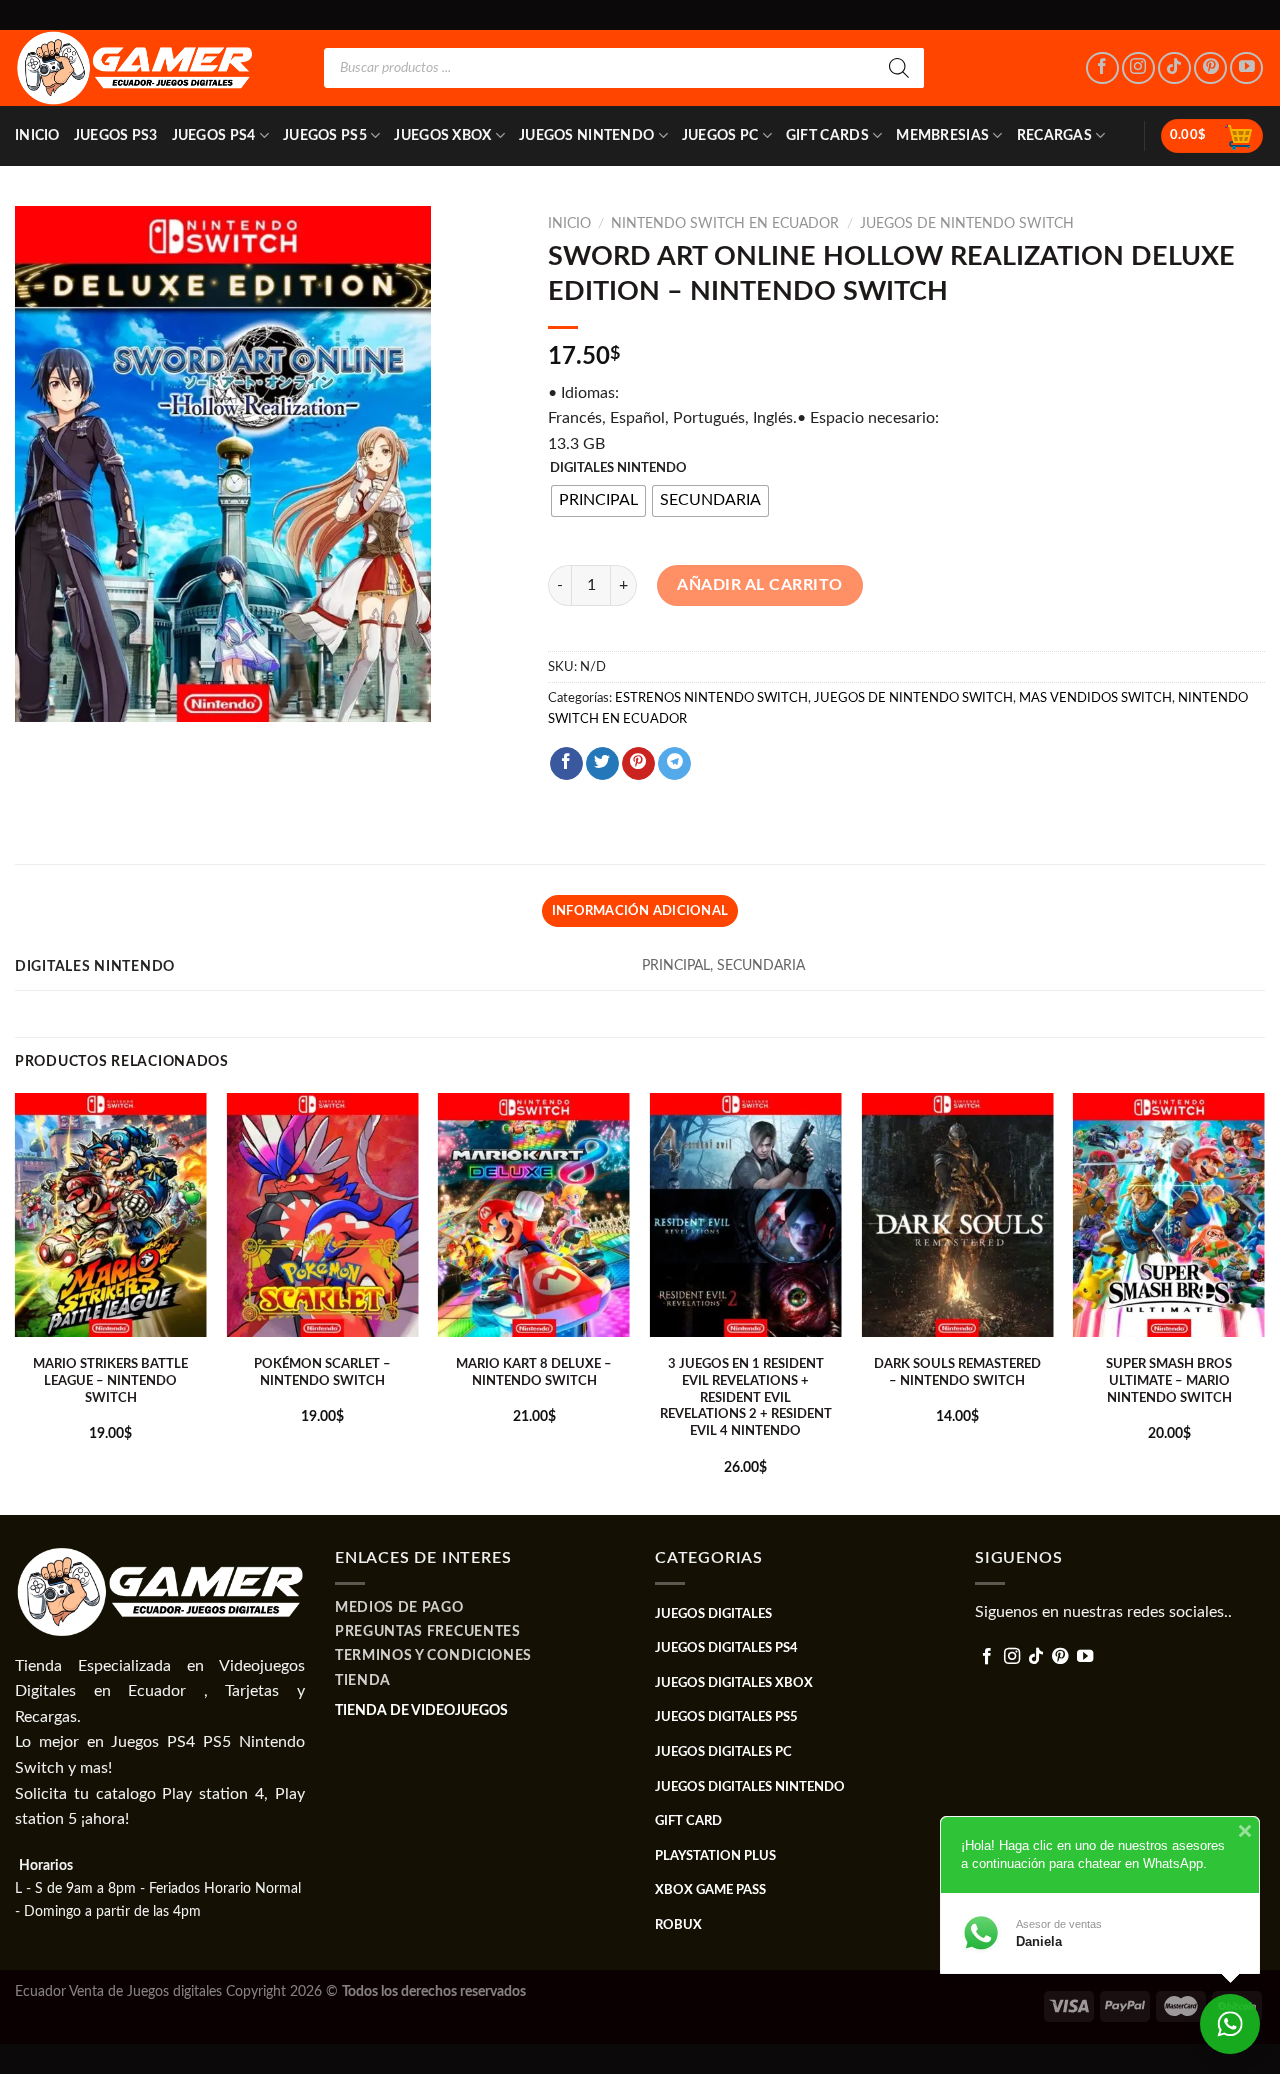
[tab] (640, 911)
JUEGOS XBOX (442, 135)
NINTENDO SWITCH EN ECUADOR (725, 224)
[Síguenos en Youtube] (1246, 68)
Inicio (37, 135)
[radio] (598, 501)
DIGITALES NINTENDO (618, 468)
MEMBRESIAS (942, 135)
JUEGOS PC (720, 135)
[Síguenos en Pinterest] (1210, 68)
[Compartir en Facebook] (566, 764)
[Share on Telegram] (674, 764)
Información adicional (640, 911)
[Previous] (16, 1302)
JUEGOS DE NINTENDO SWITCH (967, 224)
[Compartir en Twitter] (602, 764)
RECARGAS (1054, 135)
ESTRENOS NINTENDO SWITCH (711, 698)
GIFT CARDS (827, 135)
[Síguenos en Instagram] (1138, 68)
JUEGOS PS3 (116, 135)
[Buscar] (899, 68)
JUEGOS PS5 (325, 135)
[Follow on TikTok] (1174, 68)
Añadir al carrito (759, 585)
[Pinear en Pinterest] (638, 764)
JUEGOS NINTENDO (586, 135)
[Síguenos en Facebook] (1102, 68)
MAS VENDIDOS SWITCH (1095, 698)
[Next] (1264, 1302)
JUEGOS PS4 (214, 135)
